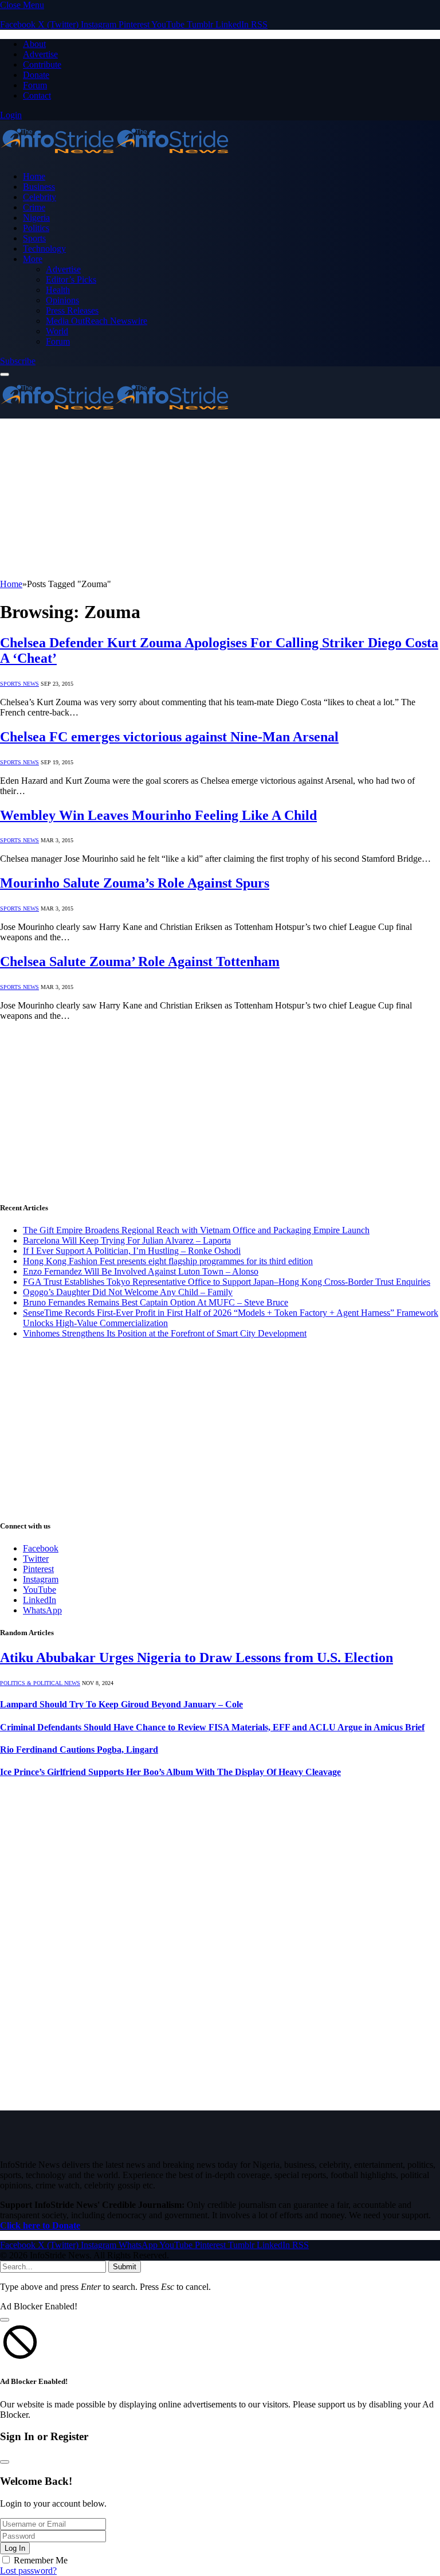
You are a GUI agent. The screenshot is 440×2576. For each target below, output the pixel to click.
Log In (15, 2548)
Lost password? (28, 2571)
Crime (34, 207)
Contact (37, 95)
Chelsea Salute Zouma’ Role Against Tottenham (140, 961)
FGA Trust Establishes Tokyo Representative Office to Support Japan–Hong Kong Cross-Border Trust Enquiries (227, 1282)
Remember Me (41, 2560)
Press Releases (72, 310)
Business (39, 187)
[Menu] (5, 374)
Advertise (40, 54)
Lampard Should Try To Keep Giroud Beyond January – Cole (121, 1704)
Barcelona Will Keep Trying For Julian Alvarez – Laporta (127, 1240)
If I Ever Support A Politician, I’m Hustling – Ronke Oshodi (132, 1251)
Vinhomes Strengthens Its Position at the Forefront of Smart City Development (165, 1333)
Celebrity (40, 197)
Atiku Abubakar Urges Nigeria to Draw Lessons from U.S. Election (197, 1658)
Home (34, 176)
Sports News (19, 684)
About (34, 44)
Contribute (42, 65)
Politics (36, 228)
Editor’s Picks (71, 280)
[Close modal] (5, 2320)
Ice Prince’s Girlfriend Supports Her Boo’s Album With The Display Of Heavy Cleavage (170, 1772)
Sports (34, 238)
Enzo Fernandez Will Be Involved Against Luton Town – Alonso (141, 1271)
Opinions (62, 300)
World (57, 331)
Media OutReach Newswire (97, 321)
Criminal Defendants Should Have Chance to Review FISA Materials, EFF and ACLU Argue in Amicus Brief (212, 1727)
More (33, 259)
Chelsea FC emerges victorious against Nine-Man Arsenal (169, 737)
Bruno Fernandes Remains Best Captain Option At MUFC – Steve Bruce (156, 1302)
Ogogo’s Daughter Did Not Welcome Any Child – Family (128, 1292)
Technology (44, 249)
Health (58, 290)
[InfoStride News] (115, 157)
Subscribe (18, 361)
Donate (36, 75)
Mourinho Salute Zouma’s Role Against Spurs (135, 883)
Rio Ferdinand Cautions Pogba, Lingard (79, 1750)
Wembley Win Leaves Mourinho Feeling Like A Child (158, 815)
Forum (35, 85)
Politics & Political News (40, 1683)
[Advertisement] (220, 499)
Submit (125, 2267)
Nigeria (36, 218)
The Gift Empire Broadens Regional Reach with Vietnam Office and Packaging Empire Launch (196, 1230)
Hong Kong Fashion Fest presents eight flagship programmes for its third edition (168, 1261)
